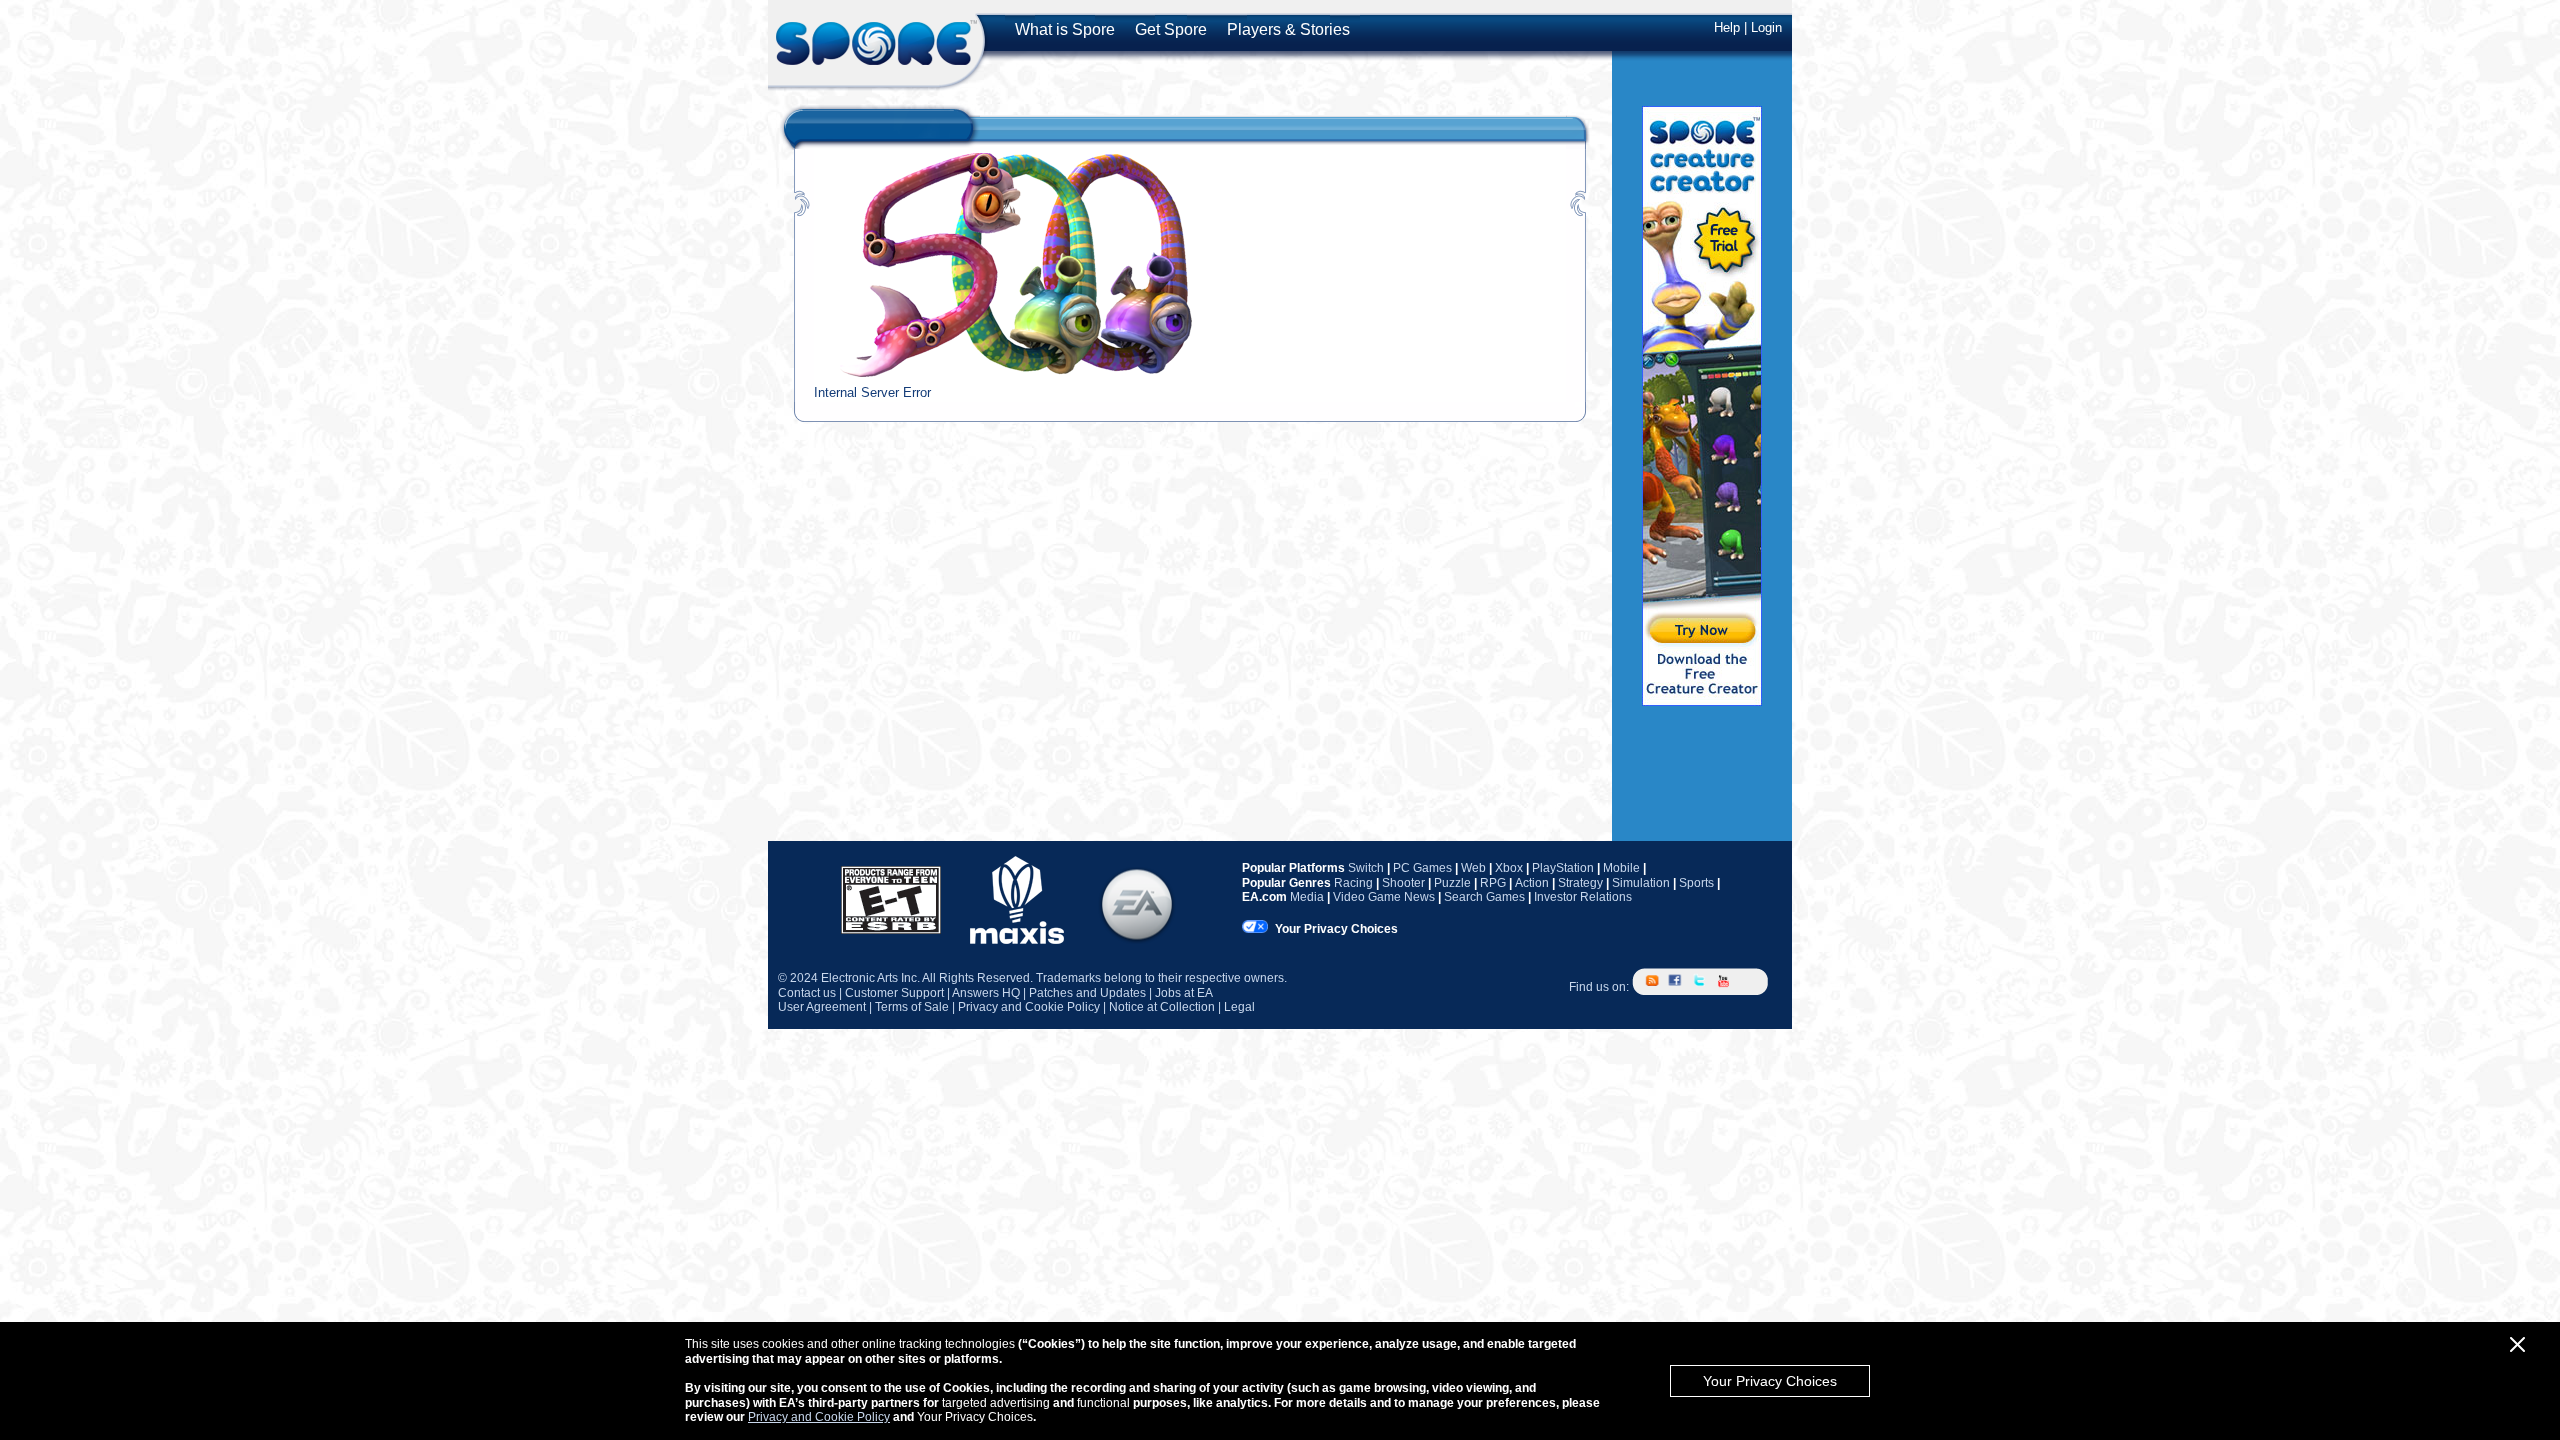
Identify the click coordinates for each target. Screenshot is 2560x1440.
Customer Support (894, 993)
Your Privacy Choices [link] (1336, 929)
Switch (1366, 868)
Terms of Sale (912, 1007)
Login (1766, 27)
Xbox (1509, 868)
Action (1532, 883)
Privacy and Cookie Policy (819, 1417)
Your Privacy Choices (1770, 1381)
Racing (1353, 883)
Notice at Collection (1162, 1007)
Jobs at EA (1184, 993)
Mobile (1621, 868)
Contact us (807, 993)
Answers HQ (986, 993)
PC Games (1422, 868)
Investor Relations (1583, 897)
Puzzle (1452, 883)
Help (1727, 27)
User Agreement (822, 1007)
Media (1307, 897)
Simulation (1641, 883)
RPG (1493, 883)
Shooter (1403, 883)
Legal (1239, 1007)
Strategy (1580, 883)
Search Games (1484, 897)
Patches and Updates (1087, 993)
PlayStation (1563, 868)
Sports (1696, 883)
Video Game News (1384, 897)
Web (1473, 868)
